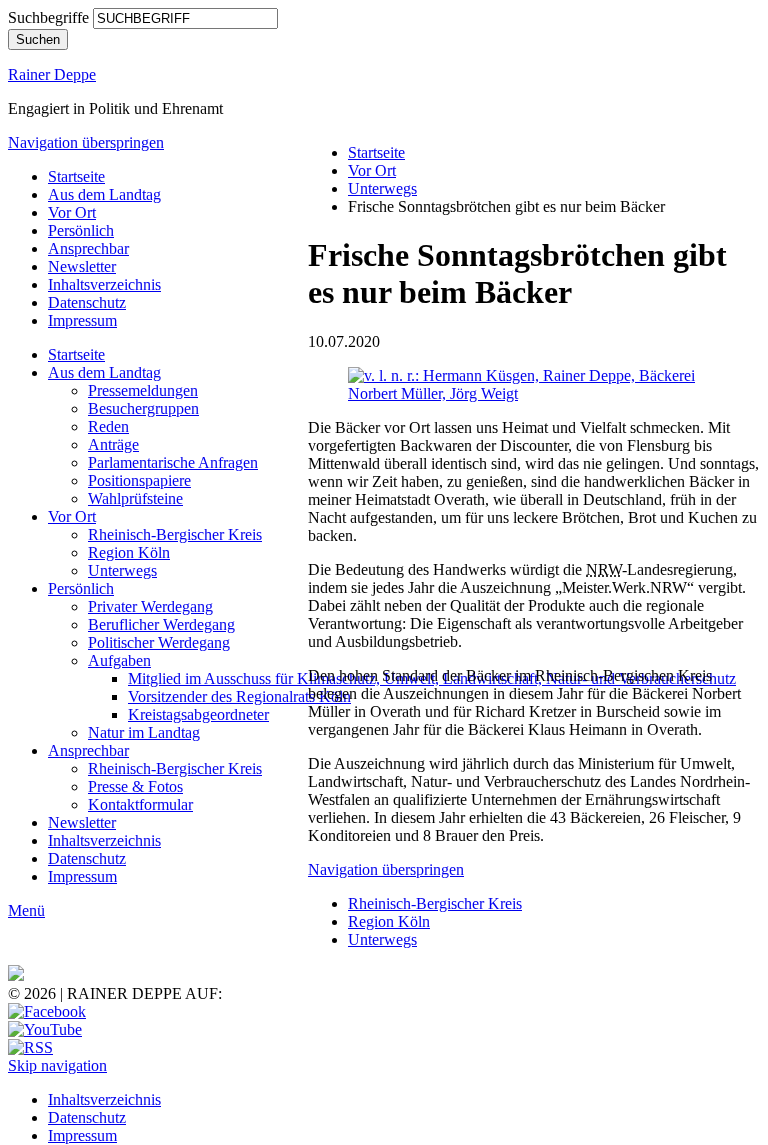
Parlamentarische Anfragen (173, 462)
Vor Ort (72, 212)
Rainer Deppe (52, 74)
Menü (26, 910)
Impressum (82, 320)
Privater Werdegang (150, 606)
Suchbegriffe (48, 17)
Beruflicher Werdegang (161, 624)
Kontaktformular (140, 804)
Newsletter (82, 266)
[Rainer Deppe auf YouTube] (45, 1029)
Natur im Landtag (144, 732)
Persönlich (81, 230)
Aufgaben (119, 660)
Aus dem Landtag (104, 194)
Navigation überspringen (86, 142)
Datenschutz (87, 302)
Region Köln (129, 552)
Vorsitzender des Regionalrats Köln (239, 696)
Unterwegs (122, 570)
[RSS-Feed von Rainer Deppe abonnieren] (30, 1047)
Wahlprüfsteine (135, 498)
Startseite (76, 176)
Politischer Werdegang (159, 642)
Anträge (113, 444)
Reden (108, 426)
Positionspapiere (139, 480)
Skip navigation (57, 1065)
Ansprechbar (88, 248)
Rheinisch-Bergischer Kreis (175, 534)
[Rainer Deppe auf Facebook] (47, 1011)
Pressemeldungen (143, 390)
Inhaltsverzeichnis (104, 284)
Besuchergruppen (143, 408)
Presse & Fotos (135, 786)
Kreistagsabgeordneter (198, 714)
